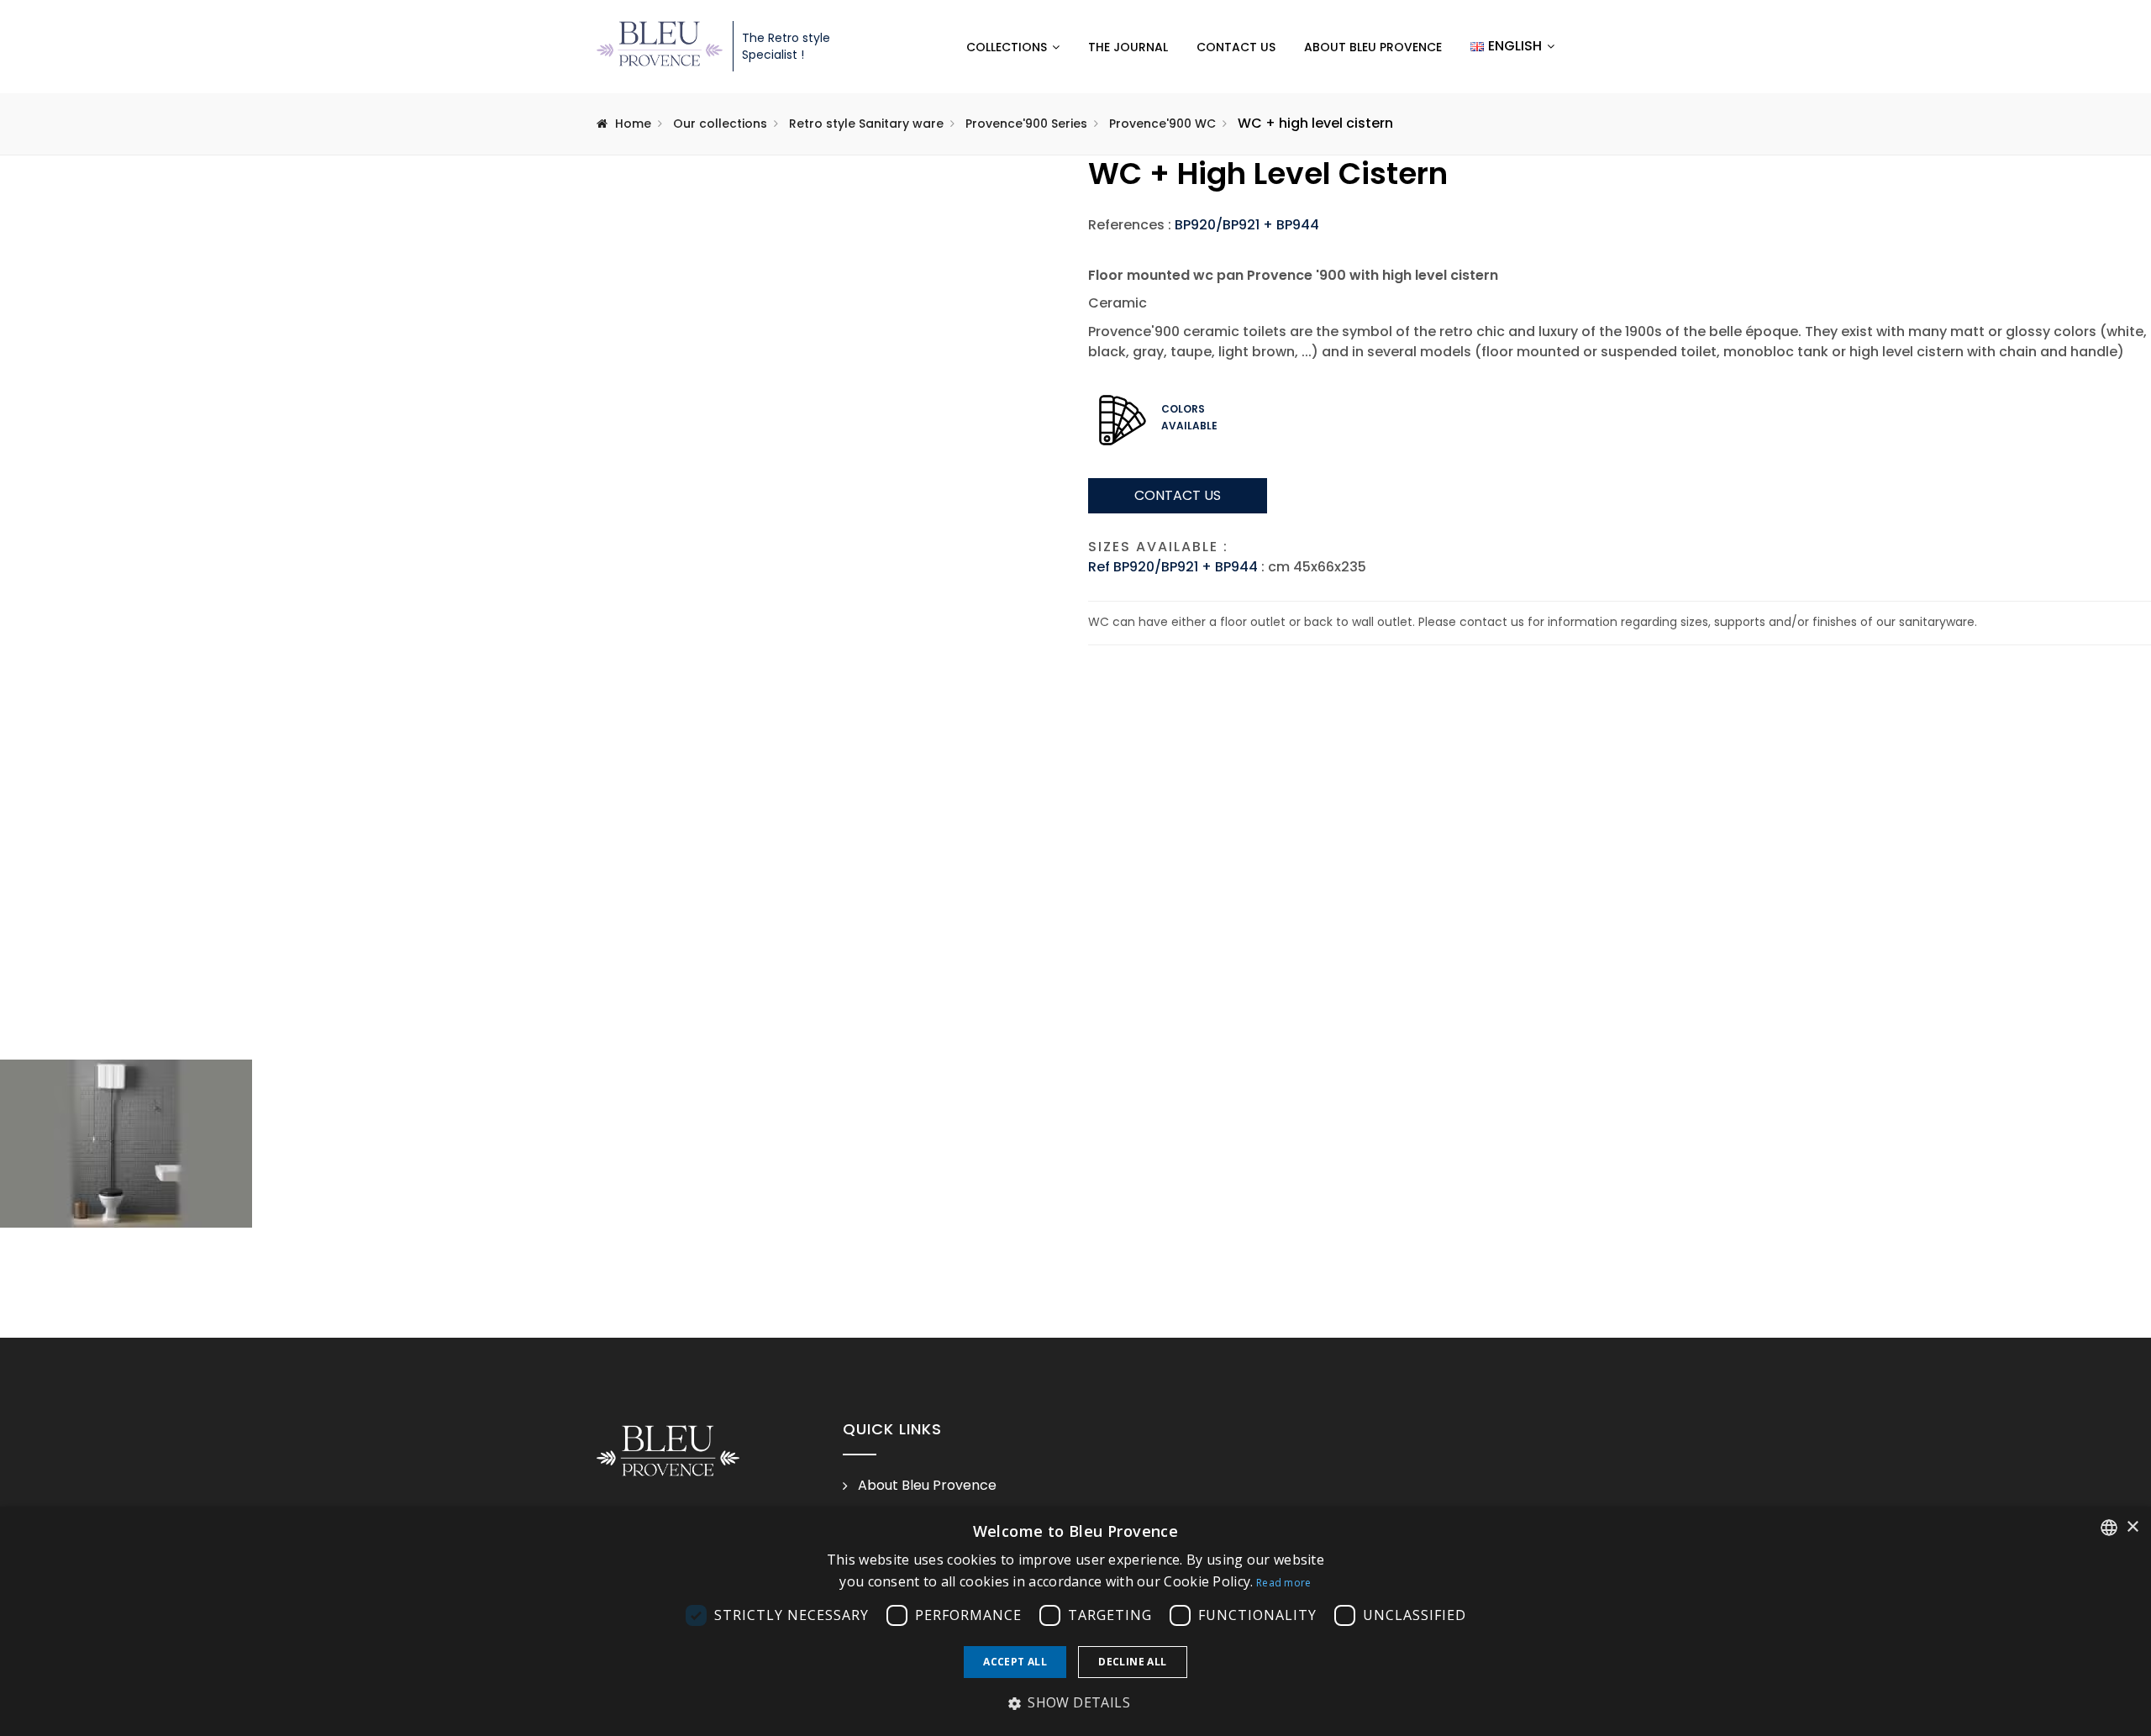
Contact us (1236, 47)
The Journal (1128, 47)
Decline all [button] (1132, 1662)
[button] (1075, 1703)
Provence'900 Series (1026, 124)
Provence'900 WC (1162, 124)
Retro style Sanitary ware (866, 124)
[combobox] (2109, 1528)
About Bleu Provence (1373, 47)
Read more (1284, 1583)
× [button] (2132, 1527)
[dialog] (1075, 1621)
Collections (1007, 47)
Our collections (720, 124)
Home (633, 124)
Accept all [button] (1015, 1662)
